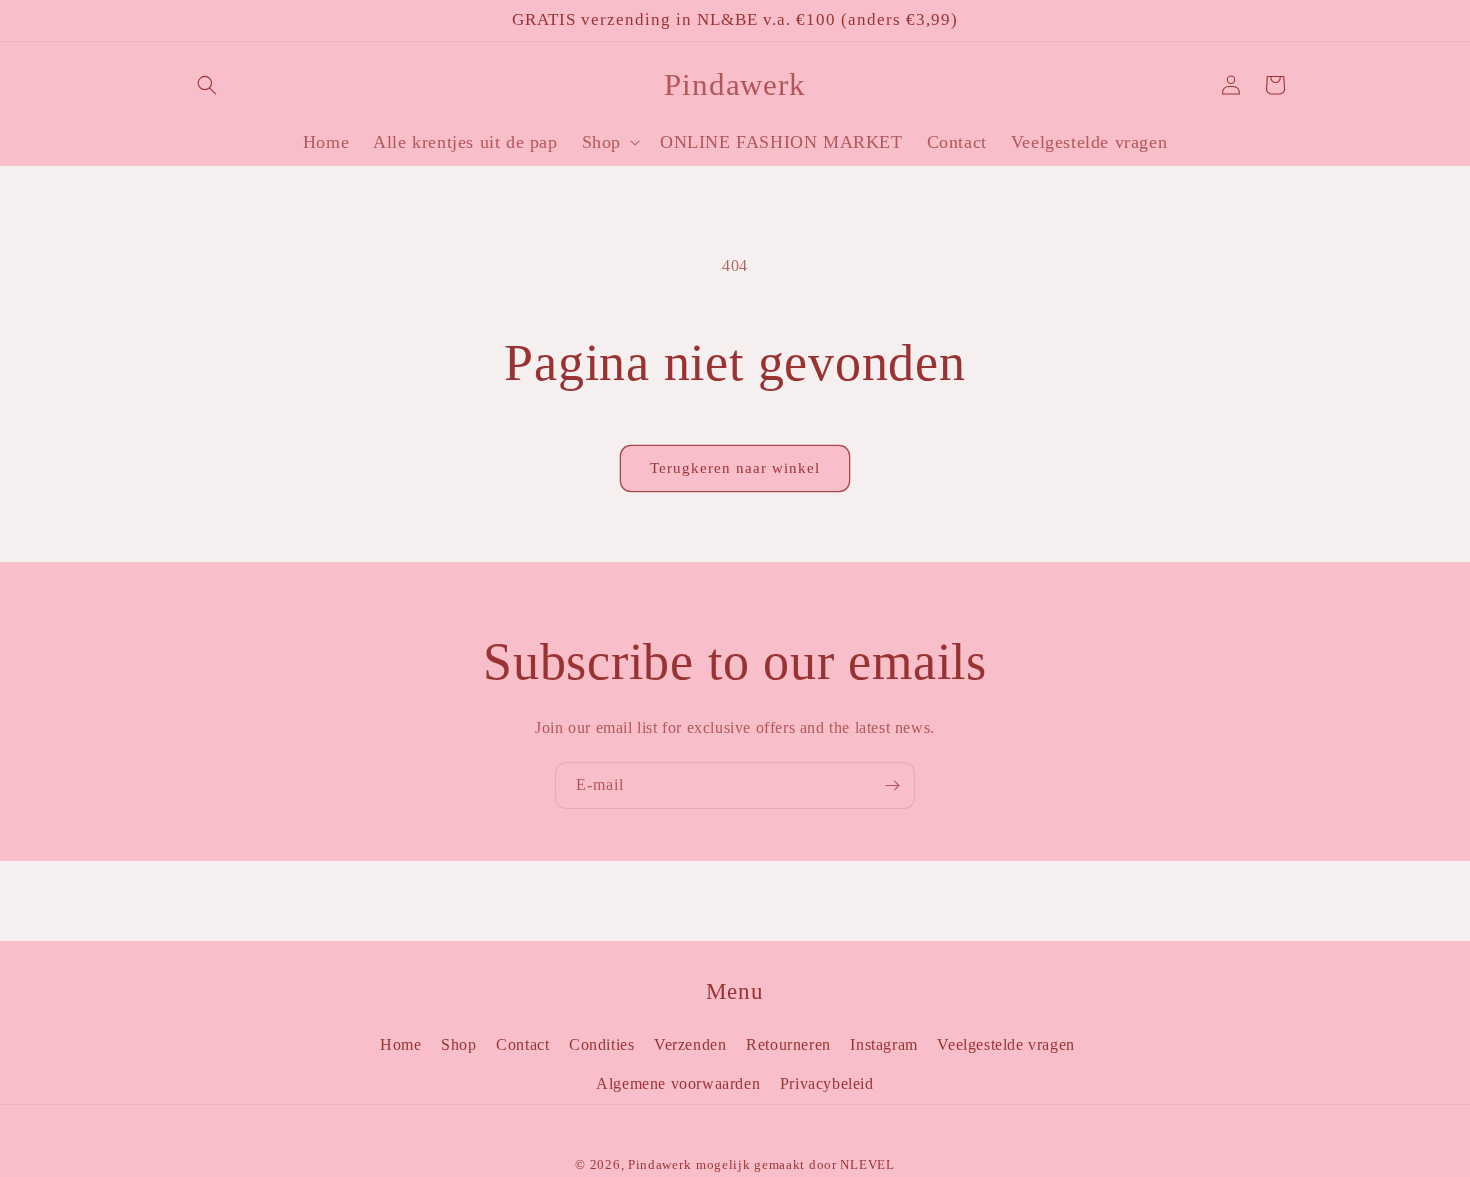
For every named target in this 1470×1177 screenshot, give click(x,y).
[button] (207, 85)
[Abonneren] (892, 785)
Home (400, 1044)
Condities (601, 1044)
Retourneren (788, 1044)
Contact (522, 1044)
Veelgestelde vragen (1005, 1044)
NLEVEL (867, 1164)
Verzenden (690, 1044)
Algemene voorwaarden (678, 1083)
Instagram (883, 1044)
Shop (458, 1044)
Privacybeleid (827, 1083)
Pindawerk (659, 1164)
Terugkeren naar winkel (735, 468)
